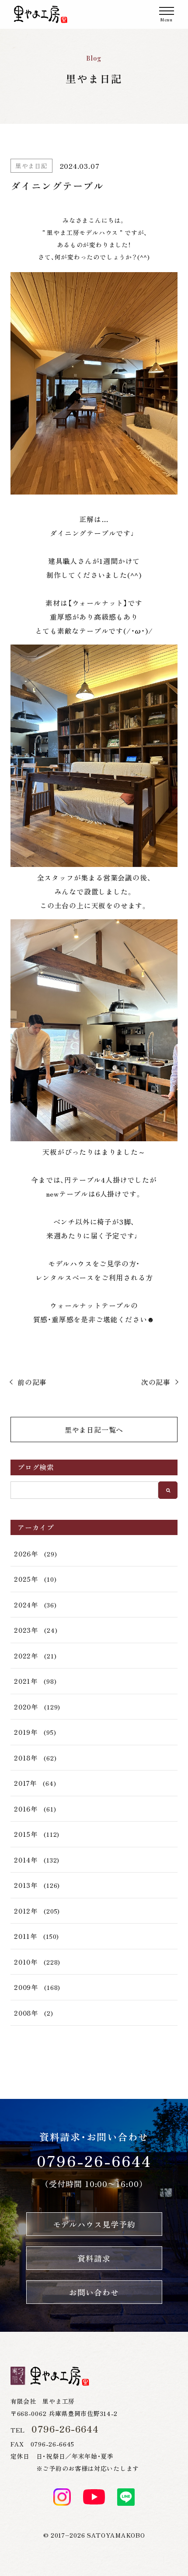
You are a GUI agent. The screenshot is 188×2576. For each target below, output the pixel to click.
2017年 (25, 1783)
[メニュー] (167, 14)
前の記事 (32, 1382)
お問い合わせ (94, 2292)
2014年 (26, 1860)
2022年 (26, 1656)
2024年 (26, 1605)
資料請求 (94, 2258)
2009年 (26, 1987)
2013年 (26, 1885)
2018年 (26, 1758)
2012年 (26, 1911)
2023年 (26, 1630)
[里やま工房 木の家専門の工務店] (41, 14)
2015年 (26, 1834)
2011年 (26, 1936)
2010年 (26, 1962)
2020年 (26, 1707)
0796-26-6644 (94, 2161)
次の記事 (156, 1382)
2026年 (26, 1554)
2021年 (26, 1681)
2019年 (26, 1732)
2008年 (26, 2013)
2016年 (26, 1809)
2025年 (26, 1579)
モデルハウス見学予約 (94, 2224)
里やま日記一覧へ (94, 1430)
